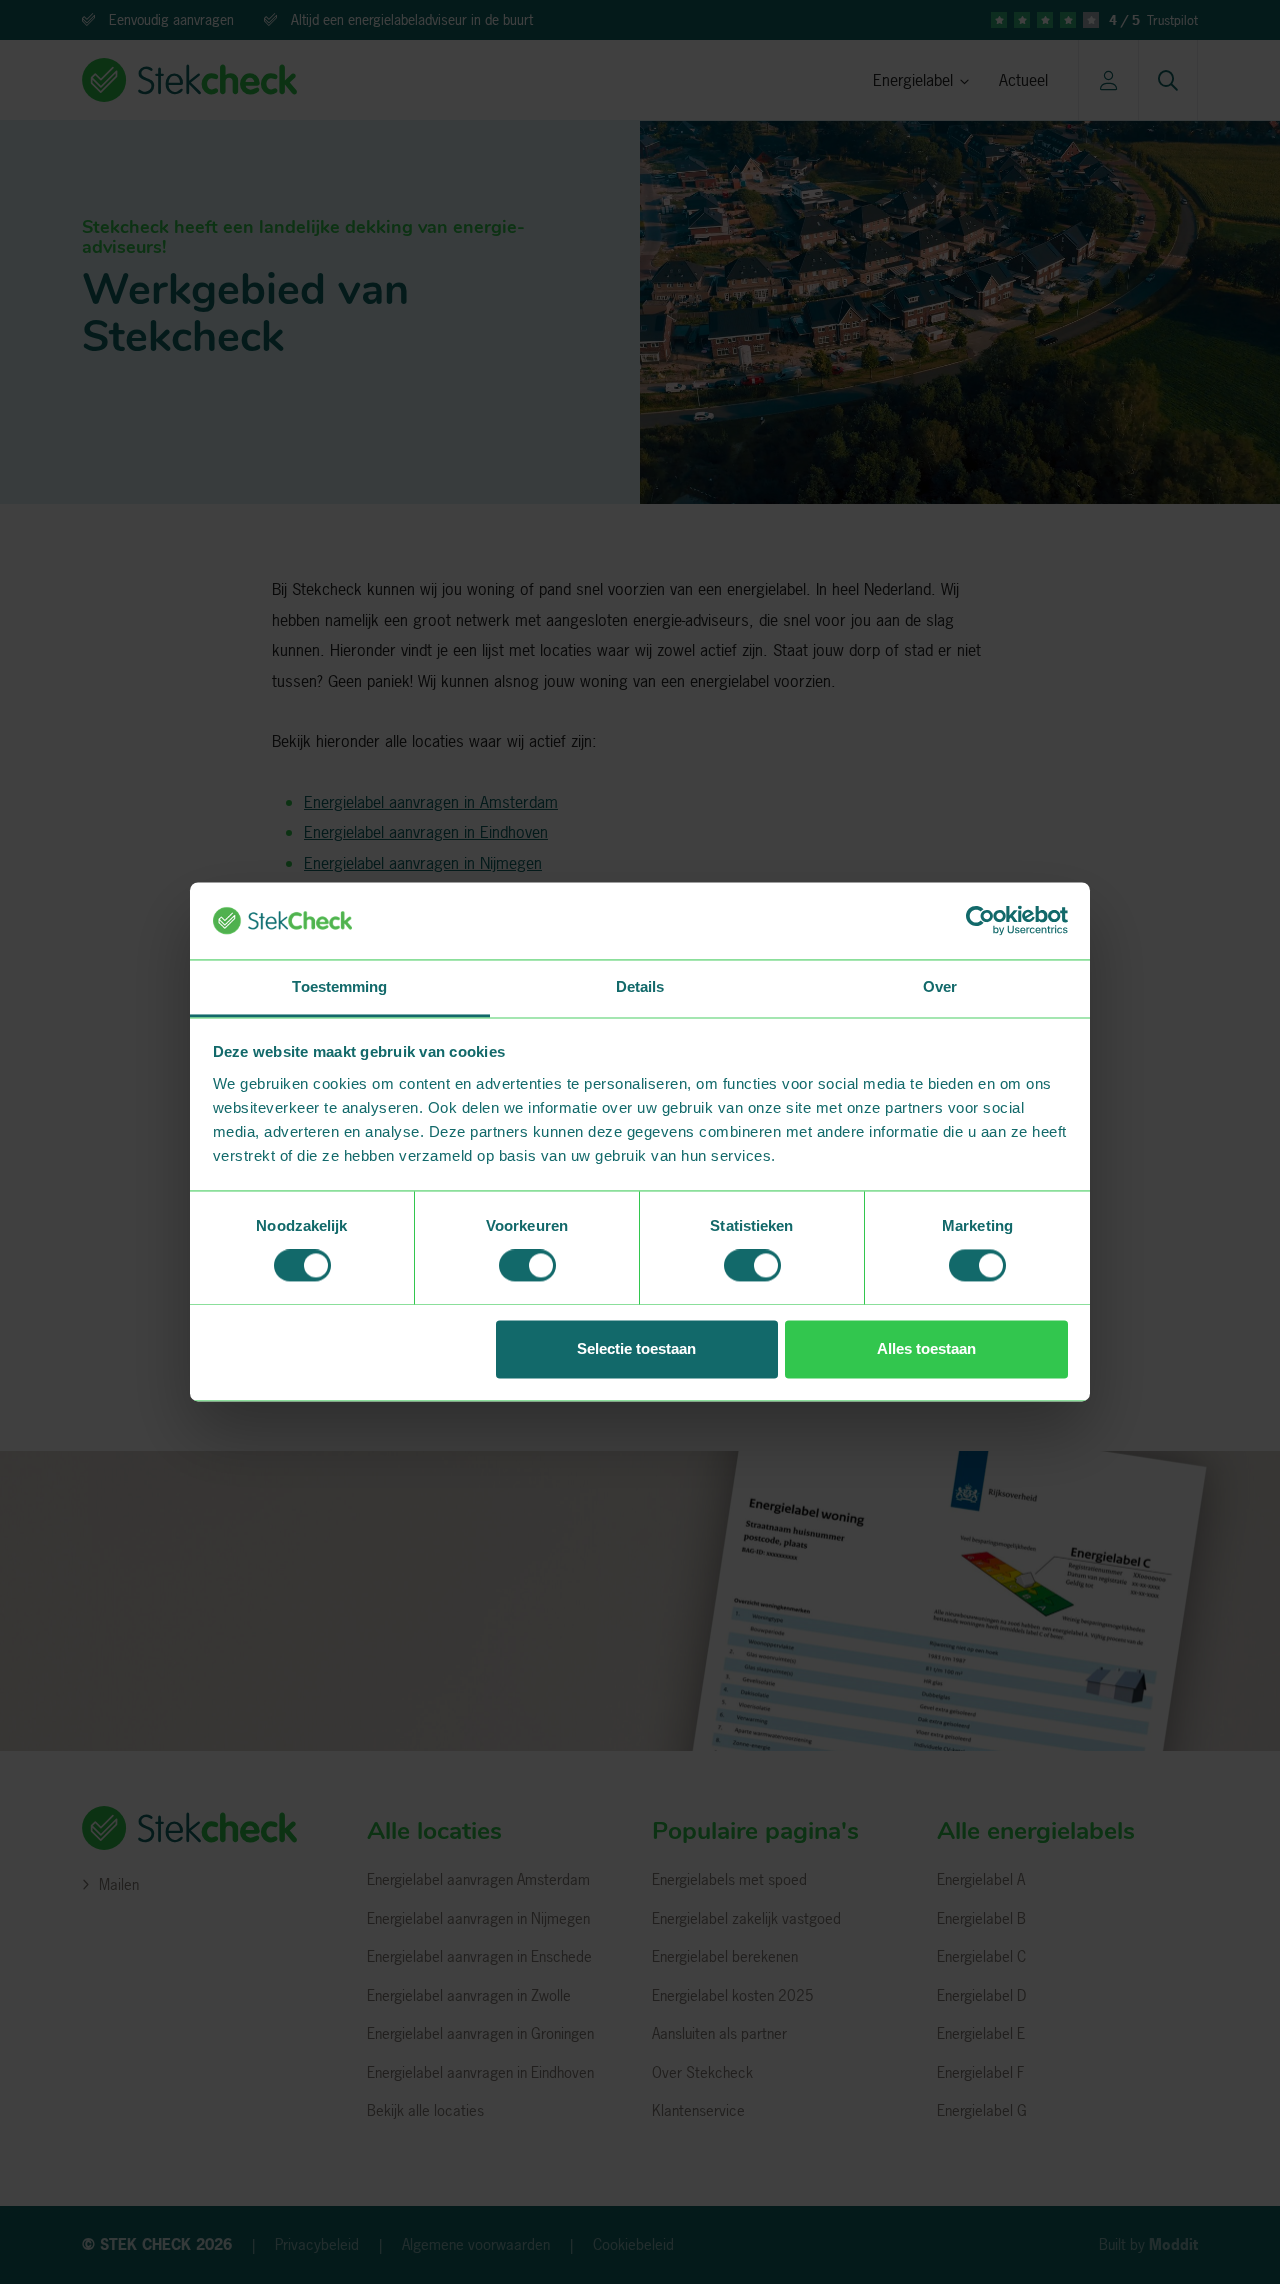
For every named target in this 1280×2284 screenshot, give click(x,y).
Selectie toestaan (636, 1348)
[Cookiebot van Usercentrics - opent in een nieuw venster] (980, 921)
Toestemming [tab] (339, 986)
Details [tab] (640, 986)
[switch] (527, 1266)
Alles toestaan (926, 1348)
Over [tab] (940, 986)
